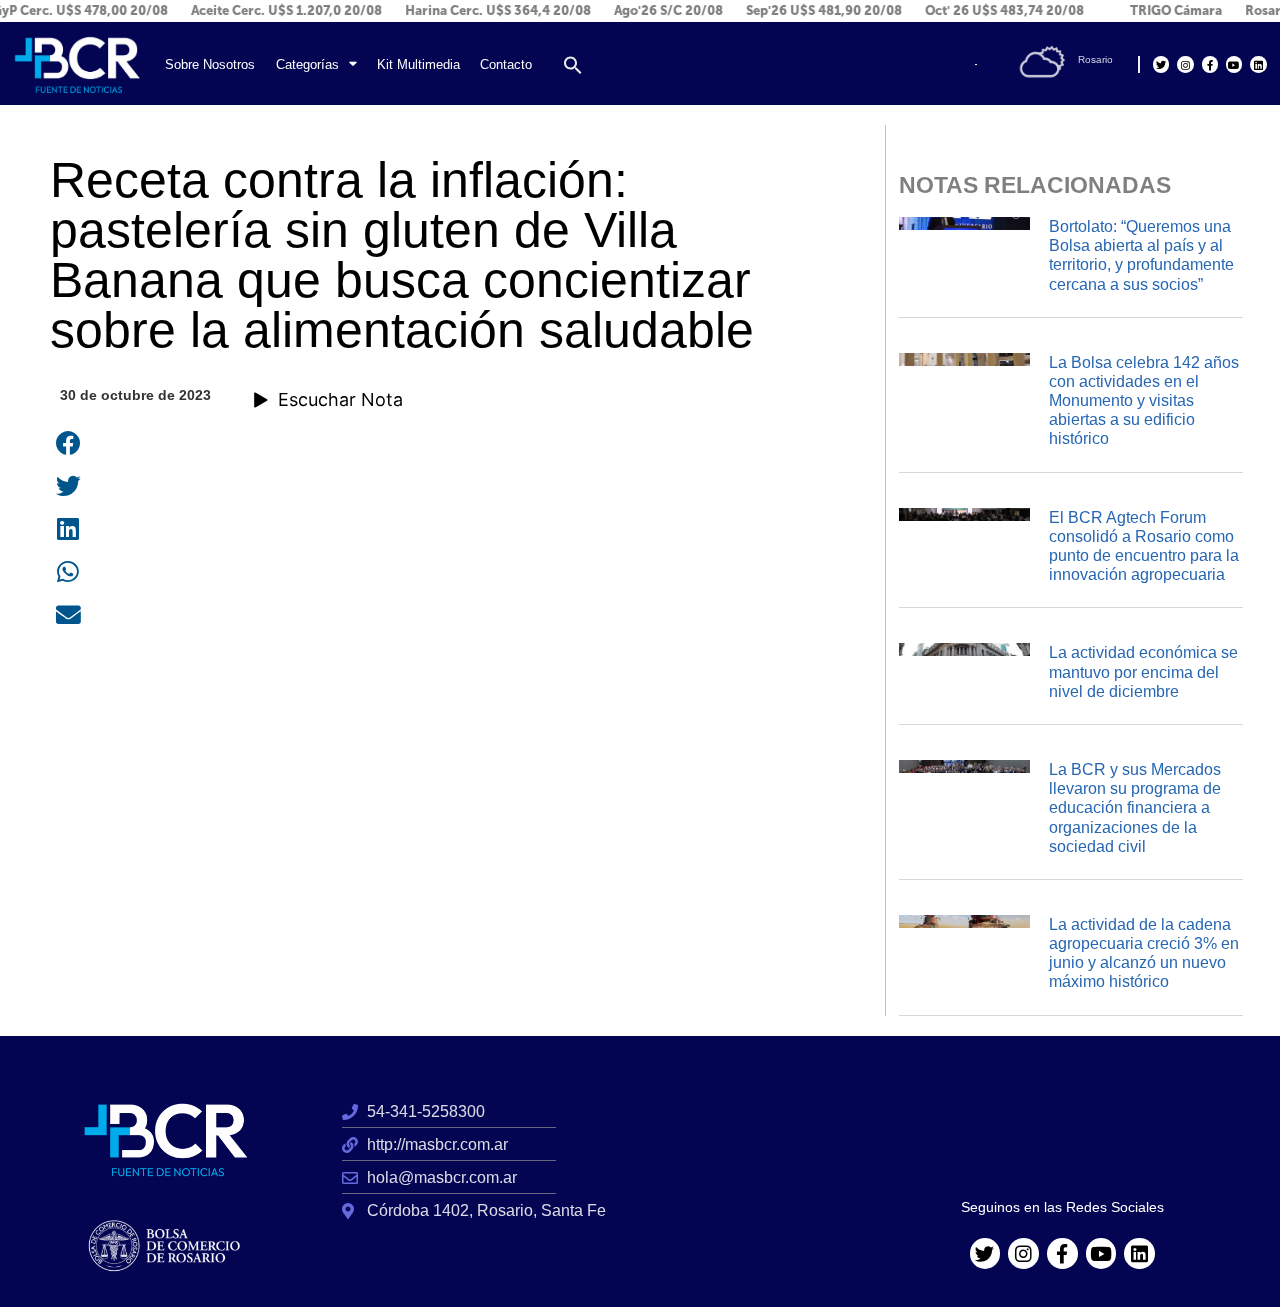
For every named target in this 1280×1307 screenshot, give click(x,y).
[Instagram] (1185, 64)
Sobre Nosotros (210, 64)
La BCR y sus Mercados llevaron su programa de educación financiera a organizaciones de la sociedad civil (1135, 808)
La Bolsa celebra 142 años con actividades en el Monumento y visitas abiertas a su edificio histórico (1144, 401)
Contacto (506, 64)
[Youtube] (1234, 64)
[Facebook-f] (1210, 64)
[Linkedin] (1258, 64)
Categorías (307, 64)
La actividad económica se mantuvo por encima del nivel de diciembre (1143, 671)
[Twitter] (1161, 64)
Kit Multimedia (418, 64)
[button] (573, 65)
